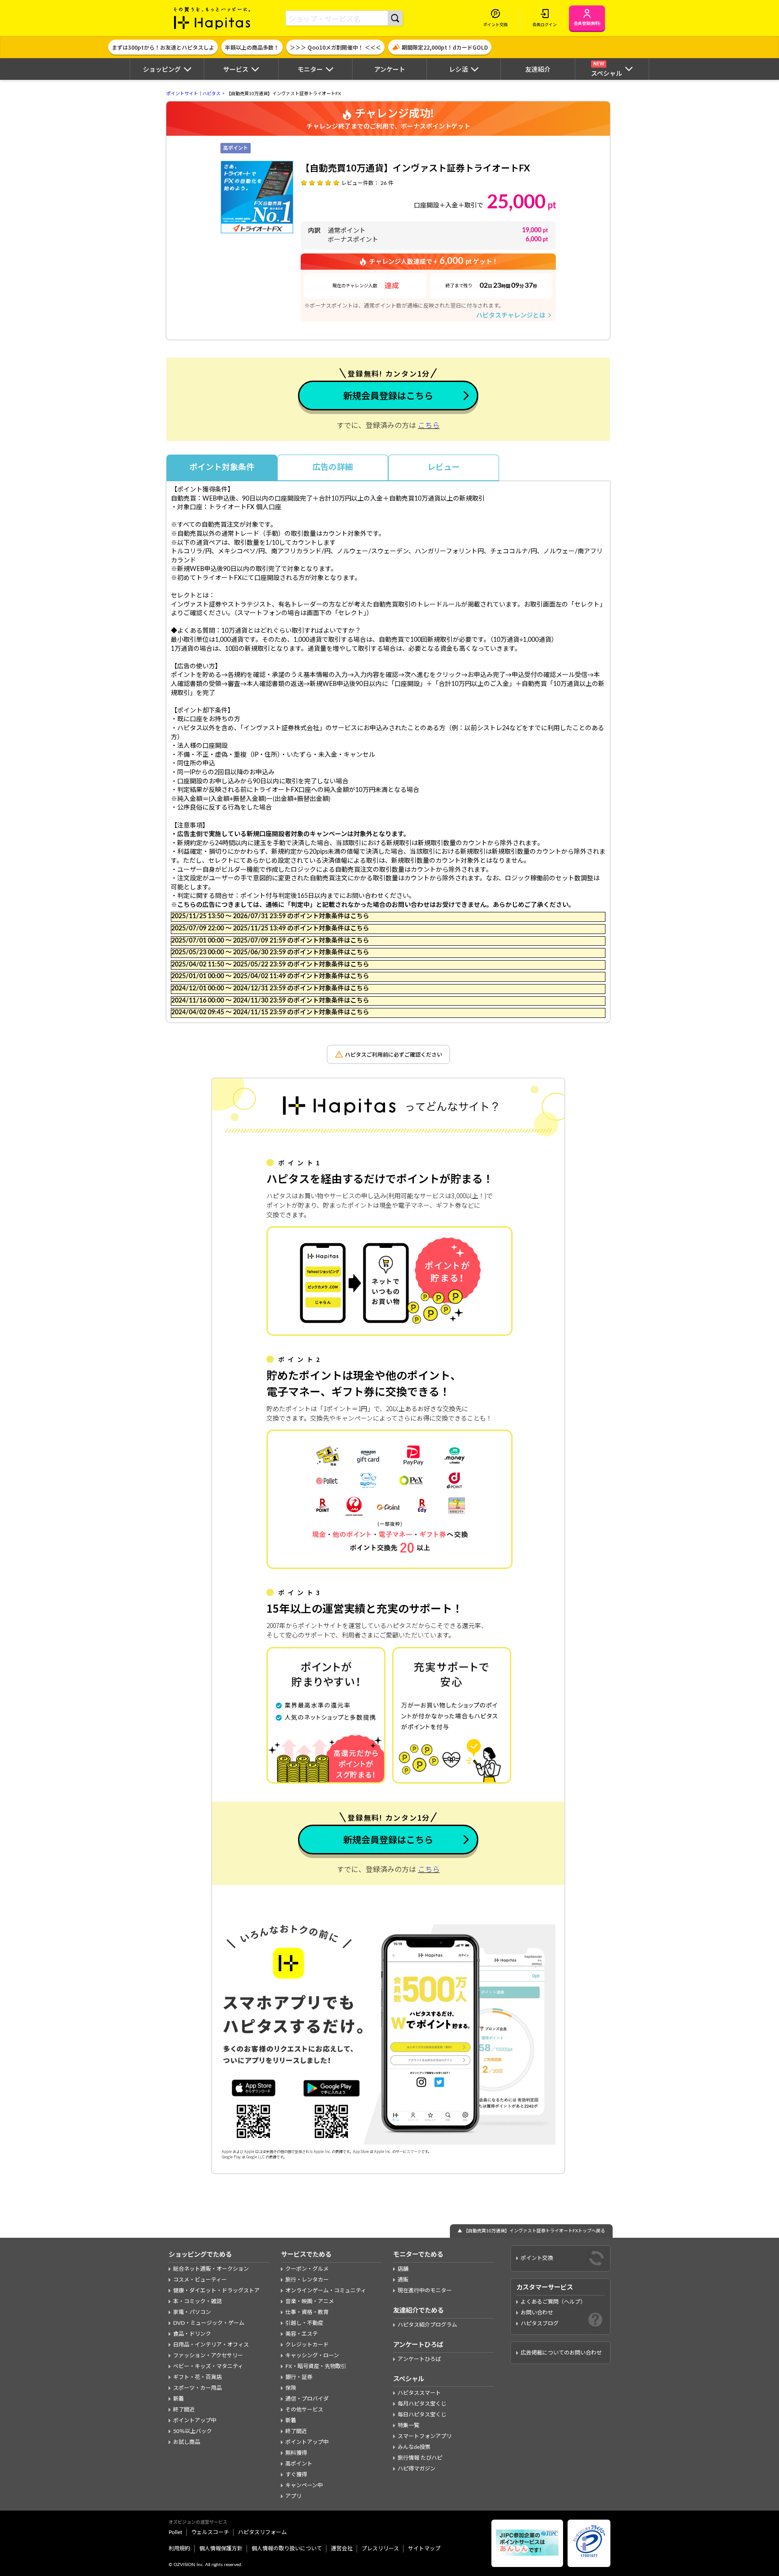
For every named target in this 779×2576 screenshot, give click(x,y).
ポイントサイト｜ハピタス (193, 94)
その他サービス (304, 2410)
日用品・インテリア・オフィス (211, 2345)
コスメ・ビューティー (200, 2280)
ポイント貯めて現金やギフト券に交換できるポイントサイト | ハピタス (212, 18)
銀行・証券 (299, 2377)
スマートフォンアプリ (425, 2436)
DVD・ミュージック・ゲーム (209, 2323)
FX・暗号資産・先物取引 (316, 2366)
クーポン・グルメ (307, 2269)
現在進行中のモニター (425, 2291)
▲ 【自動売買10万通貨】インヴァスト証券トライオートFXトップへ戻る (531, 2231)
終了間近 (184, 2410)
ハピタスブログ (540, 2323)
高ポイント (299, 2464)
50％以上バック (192, 2431)
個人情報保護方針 (221, 2548)
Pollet (175, 2532)
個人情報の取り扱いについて (287, 2548)
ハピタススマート (419, 2393)
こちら (429, 426)
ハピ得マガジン (417, 2469)
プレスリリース (380, 2548)
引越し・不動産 (304, 2323)
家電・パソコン (192, 2312)
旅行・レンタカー (307, 2280)
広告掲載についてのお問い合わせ (561, 2353)
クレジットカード (307, 2345)
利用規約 (179, 2548)
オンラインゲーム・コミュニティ (326, 2291)
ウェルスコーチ (210, 2532)
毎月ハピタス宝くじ (422, 2404)
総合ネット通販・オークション (211, 2269)
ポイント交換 (537, 2258)
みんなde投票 (414, 2447)
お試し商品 (187, 2442)
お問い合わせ (537, 2313)
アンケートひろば (419, 2359)
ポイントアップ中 (195, 2420)
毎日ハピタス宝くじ (422, 2415)
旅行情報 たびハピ (420, 2458)
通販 (403, 2280)
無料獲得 (296, 2453)
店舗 (403, 2269)
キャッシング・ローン (312, 2355)
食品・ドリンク (192, 2334)
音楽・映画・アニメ (310, 2301)
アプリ (293, 2496)
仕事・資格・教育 (307, 2312)
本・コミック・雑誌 (197, 2301)
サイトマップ (424, 2548)
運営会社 (342, 2548)
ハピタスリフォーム (262, 2532)
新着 (179, 2399)
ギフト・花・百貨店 (197, 2377)
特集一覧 (408, 2425)
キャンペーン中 (304, 2485)
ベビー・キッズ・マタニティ (208, 2366)
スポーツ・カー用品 (197, 2388)
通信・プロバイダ (307, 2399)
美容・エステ (302, 2334)
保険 (291, 2388)
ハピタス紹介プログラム (427, 2325)
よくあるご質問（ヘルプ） (553, 2302)
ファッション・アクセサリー (208, 2355)
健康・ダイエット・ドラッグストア (216, 2291)
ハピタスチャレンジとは (514, 315)
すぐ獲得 (296, 2475)
